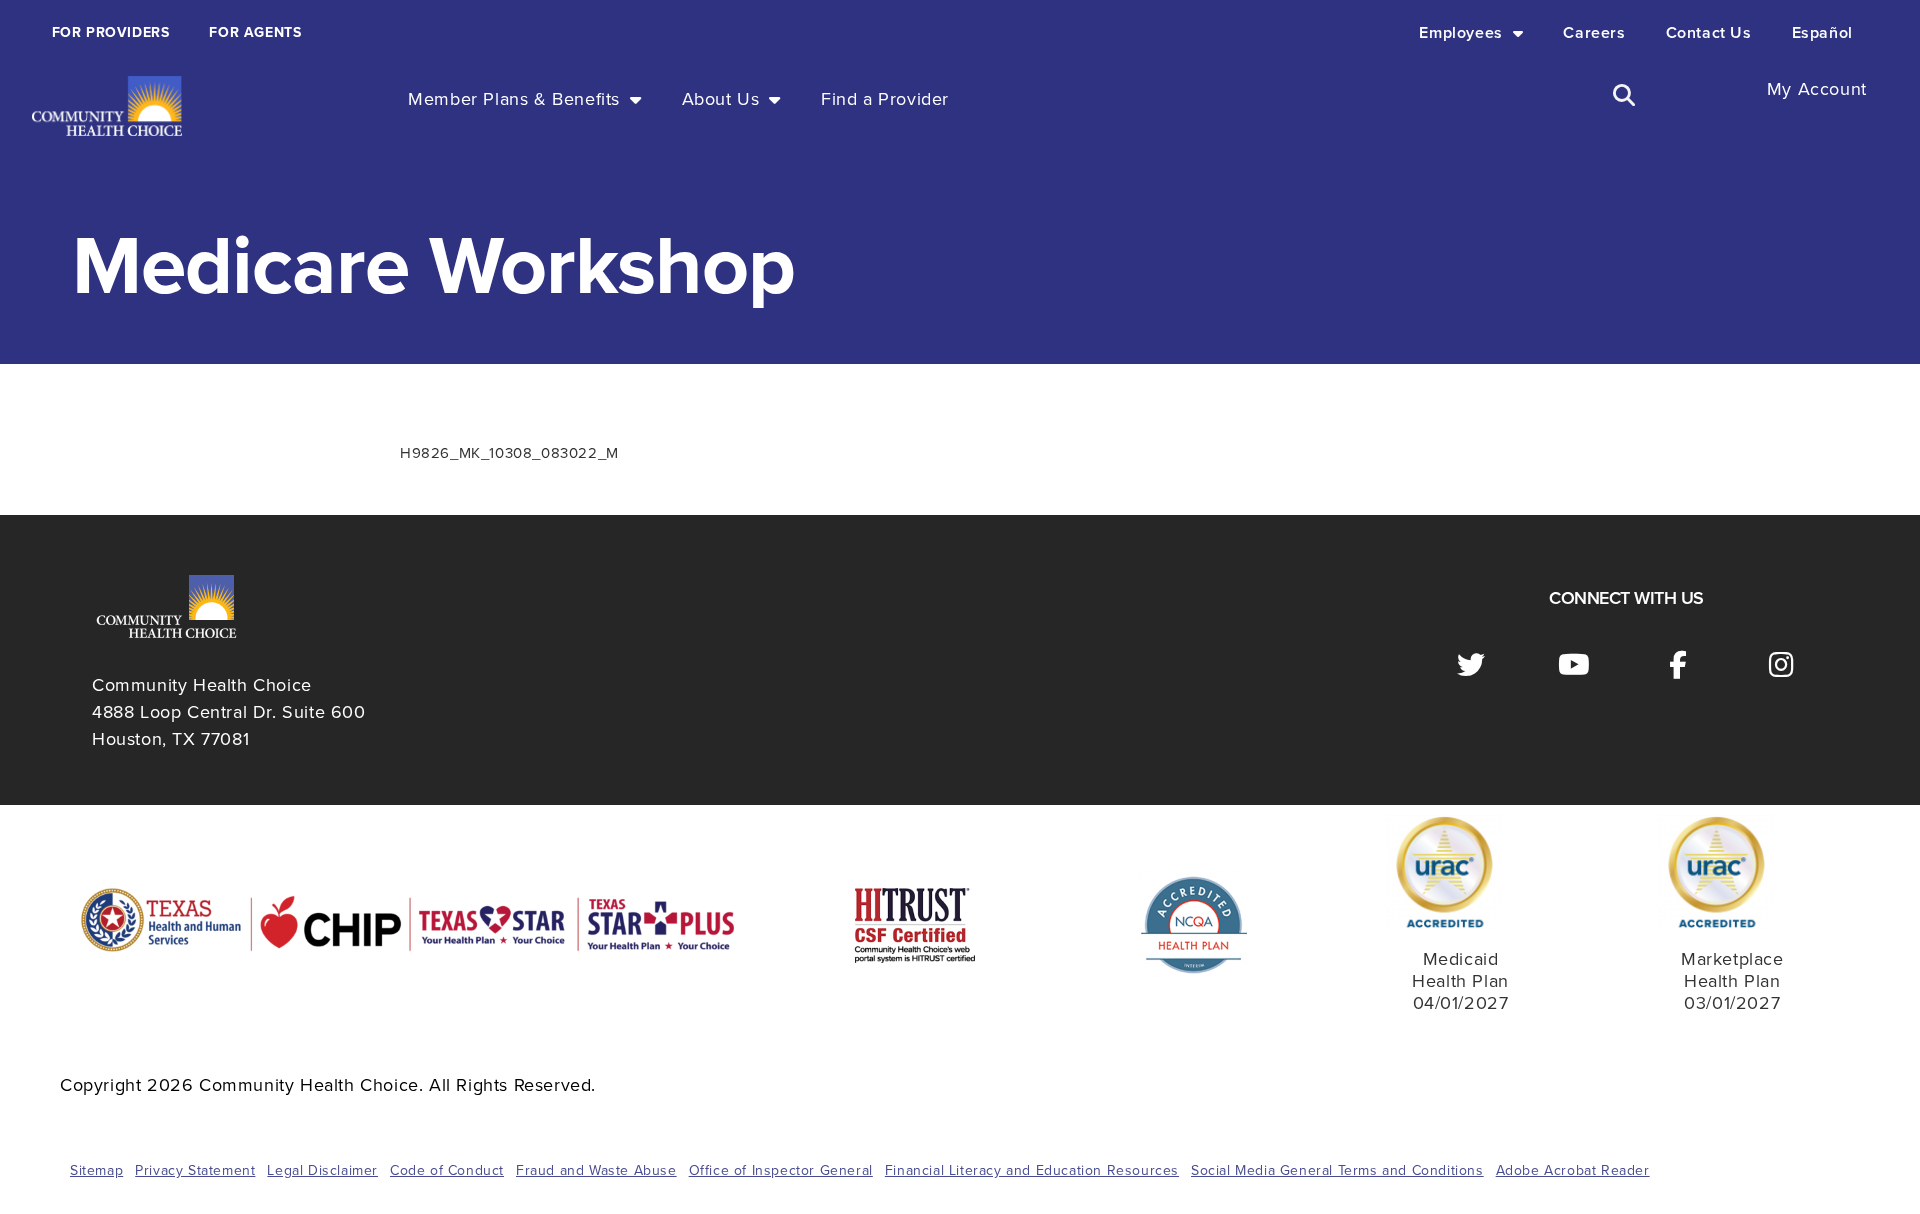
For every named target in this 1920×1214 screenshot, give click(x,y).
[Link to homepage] (107, 106)
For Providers (111, 32)
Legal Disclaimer (322, 1170)
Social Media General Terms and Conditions (1337, 1170)
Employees (1460, 33)
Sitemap (96, 1170)
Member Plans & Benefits (514, 99)
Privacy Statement (195, 1170)
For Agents (255, 32)
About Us (721, 99)
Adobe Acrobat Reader (1573, 1170)
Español (1822, 33)
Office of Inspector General (781, 1170)
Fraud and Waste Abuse (596, 1170)
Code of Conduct (447, 1170)
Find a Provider (885, 99)
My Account (1817, 89)
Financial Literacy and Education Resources (1032, 1170)
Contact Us (1709, 33)
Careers (1594, 33)
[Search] (1624, 95)
